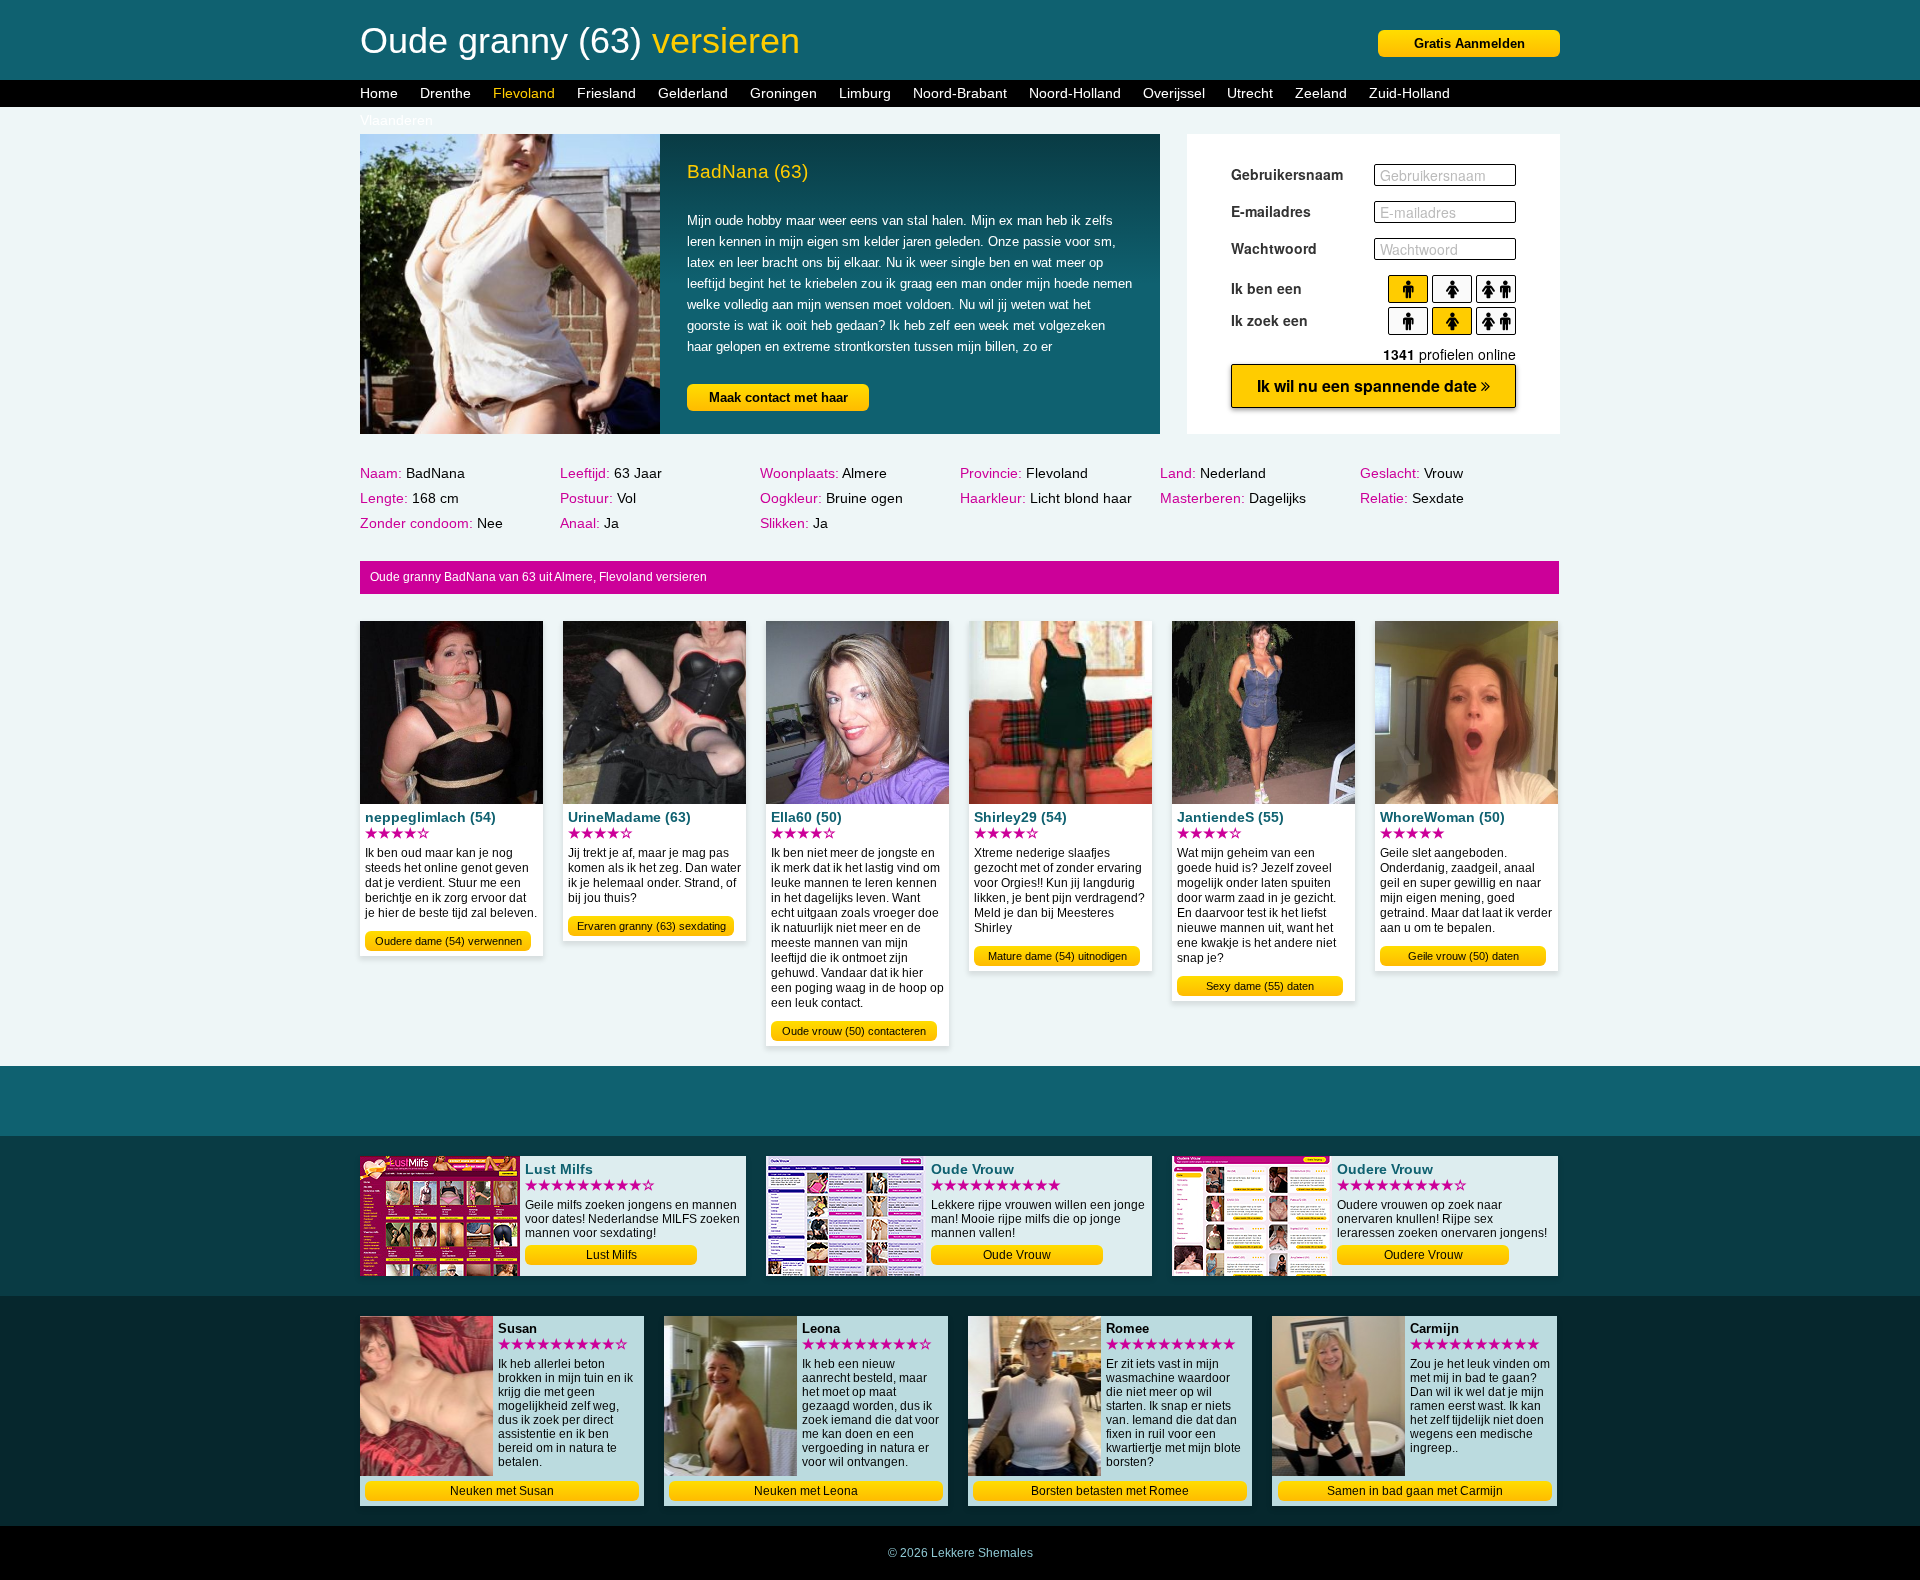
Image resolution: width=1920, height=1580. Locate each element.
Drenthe (445, 93)
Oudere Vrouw (1423, 1255)
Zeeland (1321, 93)
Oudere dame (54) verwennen (448, 941)
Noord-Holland (1075, 93)
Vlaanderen (396, 120)
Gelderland (693, 93)
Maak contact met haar (778, 397)
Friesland (606, 93)
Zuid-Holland (1409, 93)
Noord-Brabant (960, 93)
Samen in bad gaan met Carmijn (1415, 1491)
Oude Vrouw (1017, 1255)
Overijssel (1174, 93)
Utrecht (1250, 93)
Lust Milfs (611, 1255)
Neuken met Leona (806, 1491)
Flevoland (524, 93)
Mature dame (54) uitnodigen (1057, 956)
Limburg (865, 93)
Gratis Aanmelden (1469, 43)
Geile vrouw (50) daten (1463, 956)
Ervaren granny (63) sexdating (651, 926)
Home (379, 93)
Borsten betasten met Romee (1110, 1491)
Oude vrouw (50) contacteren (854, 1031)
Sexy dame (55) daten (1260, 986)
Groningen (783, 93)
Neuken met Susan (502, 1491)
